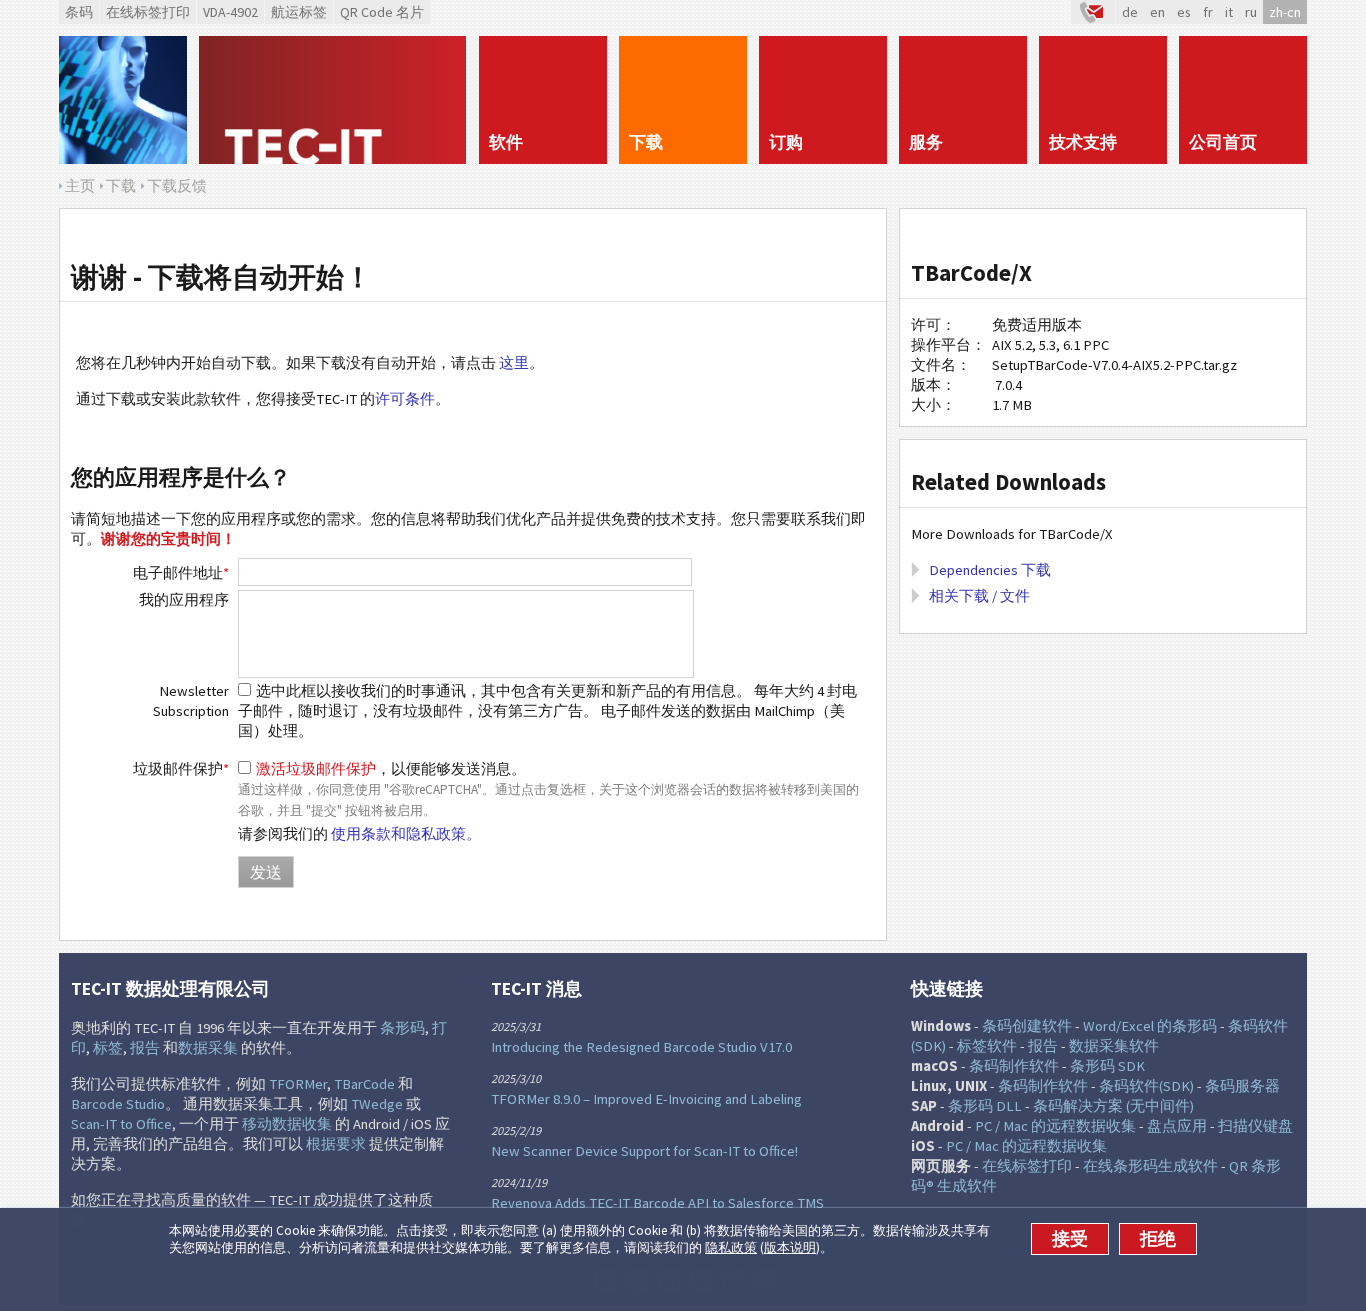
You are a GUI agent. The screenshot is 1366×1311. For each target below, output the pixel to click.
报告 (145, 1048)
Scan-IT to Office (121, 1124)
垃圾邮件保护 (181, 769)
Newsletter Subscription (191, 701)
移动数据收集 (287, 1124)
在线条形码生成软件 (1150, 1166)
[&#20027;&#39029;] (333, 100)
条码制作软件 (1014, 1066)
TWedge (377, 1104)
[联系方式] (1093, 12)
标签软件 (987, 1046)
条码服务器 (1242, 1086)
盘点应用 (1177, 1126)
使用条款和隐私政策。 (406, 834)
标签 (108, 1048)
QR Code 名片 (382, 12)
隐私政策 (731, 1247)
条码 (79, 12)
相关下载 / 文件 (979, 596)
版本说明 (790, 1247)
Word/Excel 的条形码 (1150, 1026)
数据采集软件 (1114, 1046)
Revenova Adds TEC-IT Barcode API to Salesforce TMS (657, 1203)
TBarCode (364, 1084)
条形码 (402, 1028)
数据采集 (208, 1048)
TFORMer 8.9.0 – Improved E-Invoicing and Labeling (646, 1099)
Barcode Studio (118, 1104)
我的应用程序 (184, 600)
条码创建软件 (1027, 1026)
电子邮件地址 (181, 573)
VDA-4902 (230, 12)
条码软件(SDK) (1146, 1086)
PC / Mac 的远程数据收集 (1055, 1126)
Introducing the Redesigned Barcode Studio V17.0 (641, 1047)
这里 (514, 363)
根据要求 (336, 1144)
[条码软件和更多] (123, 100)
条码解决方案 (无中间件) (1113, 1106)
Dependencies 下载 (990, 570)
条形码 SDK (1107, 1066)
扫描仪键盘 (1255, 1126)
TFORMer (298, 1084)
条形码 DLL (985, 1106)
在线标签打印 (148, 12)
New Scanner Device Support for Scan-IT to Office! (644, 1151)
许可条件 (405, 399)
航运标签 (299, 12)
